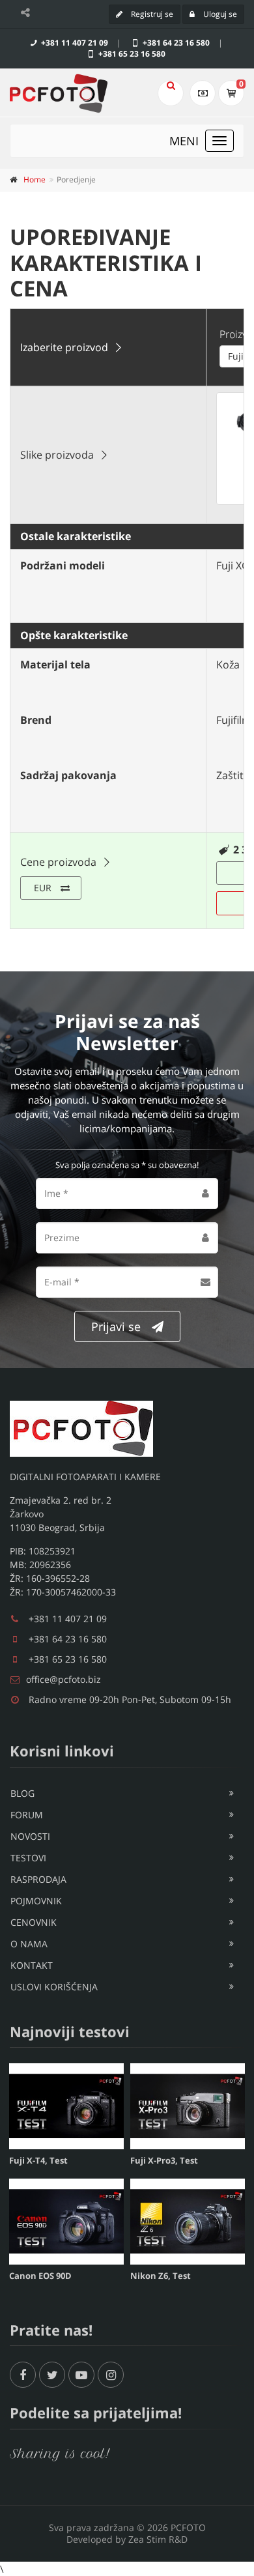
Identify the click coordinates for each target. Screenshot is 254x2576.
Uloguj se (219, 14)
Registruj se (151, 14)
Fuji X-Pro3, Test (164, 2160)
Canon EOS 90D (40, 2276)
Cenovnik (34, 1922)
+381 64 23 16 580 (175, 43)
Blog (22, 1793)
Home (35, 179)
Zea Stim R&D (158, 2539)
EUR (43, 888)
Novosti (30, 1836)
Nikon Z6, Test (161, 2276)
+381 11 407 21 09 (74, 43)
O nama (29, 1944)
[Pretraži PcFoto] (171, 93)
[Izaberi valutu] (203, 93)
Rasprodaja (38, 1879)
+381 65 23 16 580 (131, 54)
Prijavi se (116, 1326)
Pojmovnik (36, 1901)
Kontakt (32, 1965)
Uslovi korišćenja (54, 1987)
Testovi (28, 1858)
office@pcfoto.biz (63, 1679)
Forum (27, 1815)
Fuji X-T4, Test (38, 2160)
